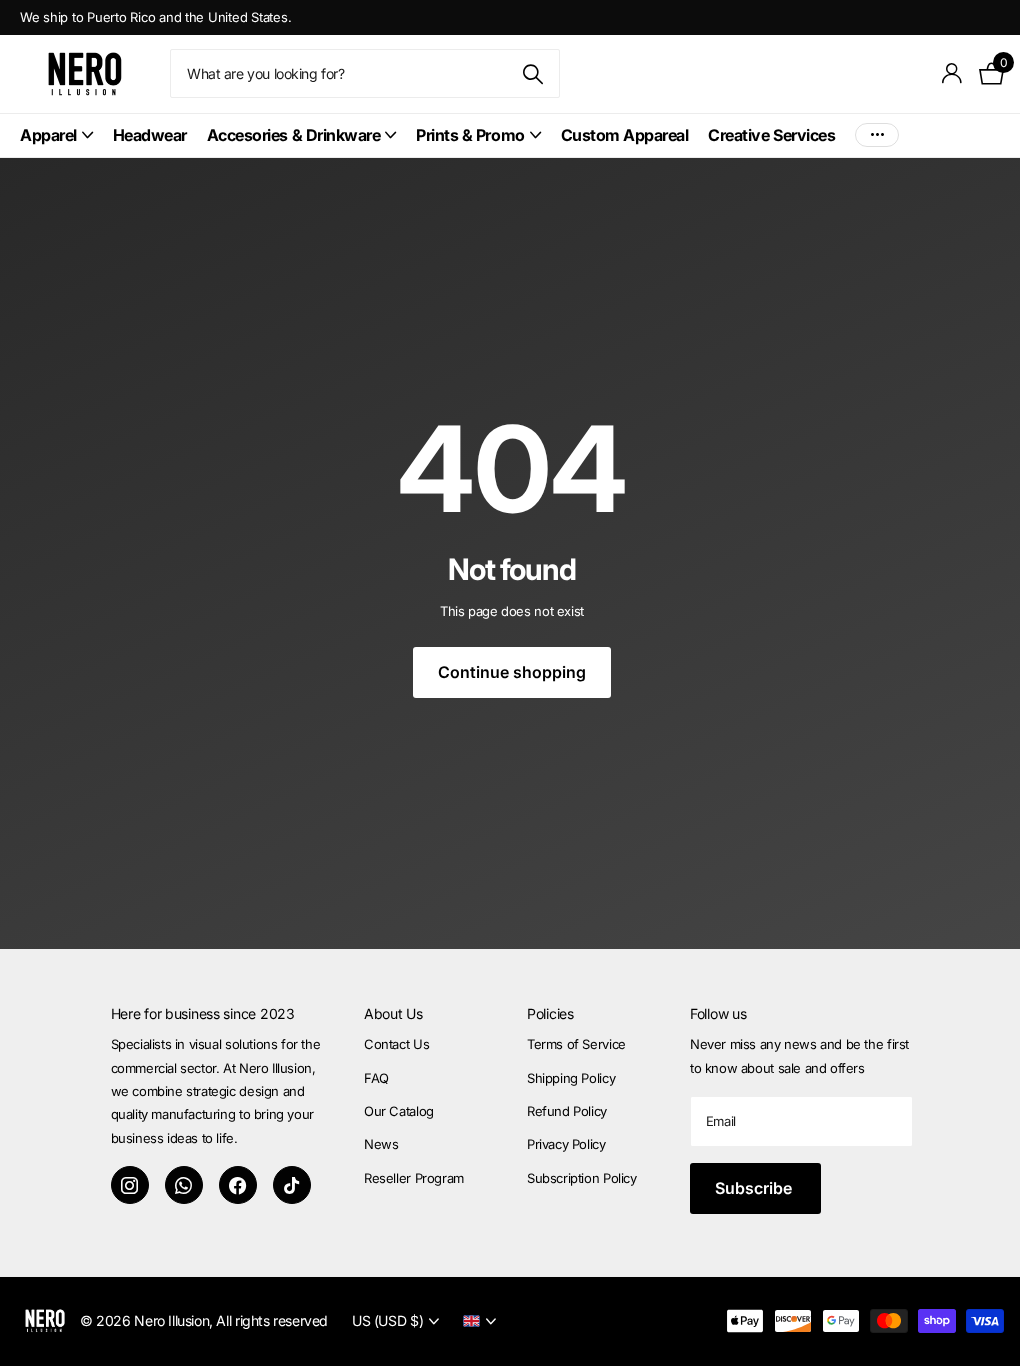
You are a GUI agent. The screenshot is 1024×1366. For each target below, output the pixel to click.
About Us (393, 1013)
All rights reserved (272, 1320)
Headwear (150, 135)
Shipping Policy (571, 1078)
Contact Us (396, 1044)
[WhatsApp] (184, 1185)
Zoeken (532, 73)
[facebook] (238, 1185)
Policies (550, 1013)
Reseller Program (414, 1178)
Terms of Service (576, 1044)
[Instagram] (130, 1185)
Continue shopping (512, 672)
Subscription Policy (582, 1178)
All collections (56, 135)
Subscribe (755, 1188)
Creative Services (771, 135)
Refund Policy (567, 1111)
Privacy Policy (566, 1144)
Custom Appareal (625, 135)
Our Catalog (399, 1111)
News (381, 1144)
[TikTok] (292, 1185)
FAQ (376, 1078)
